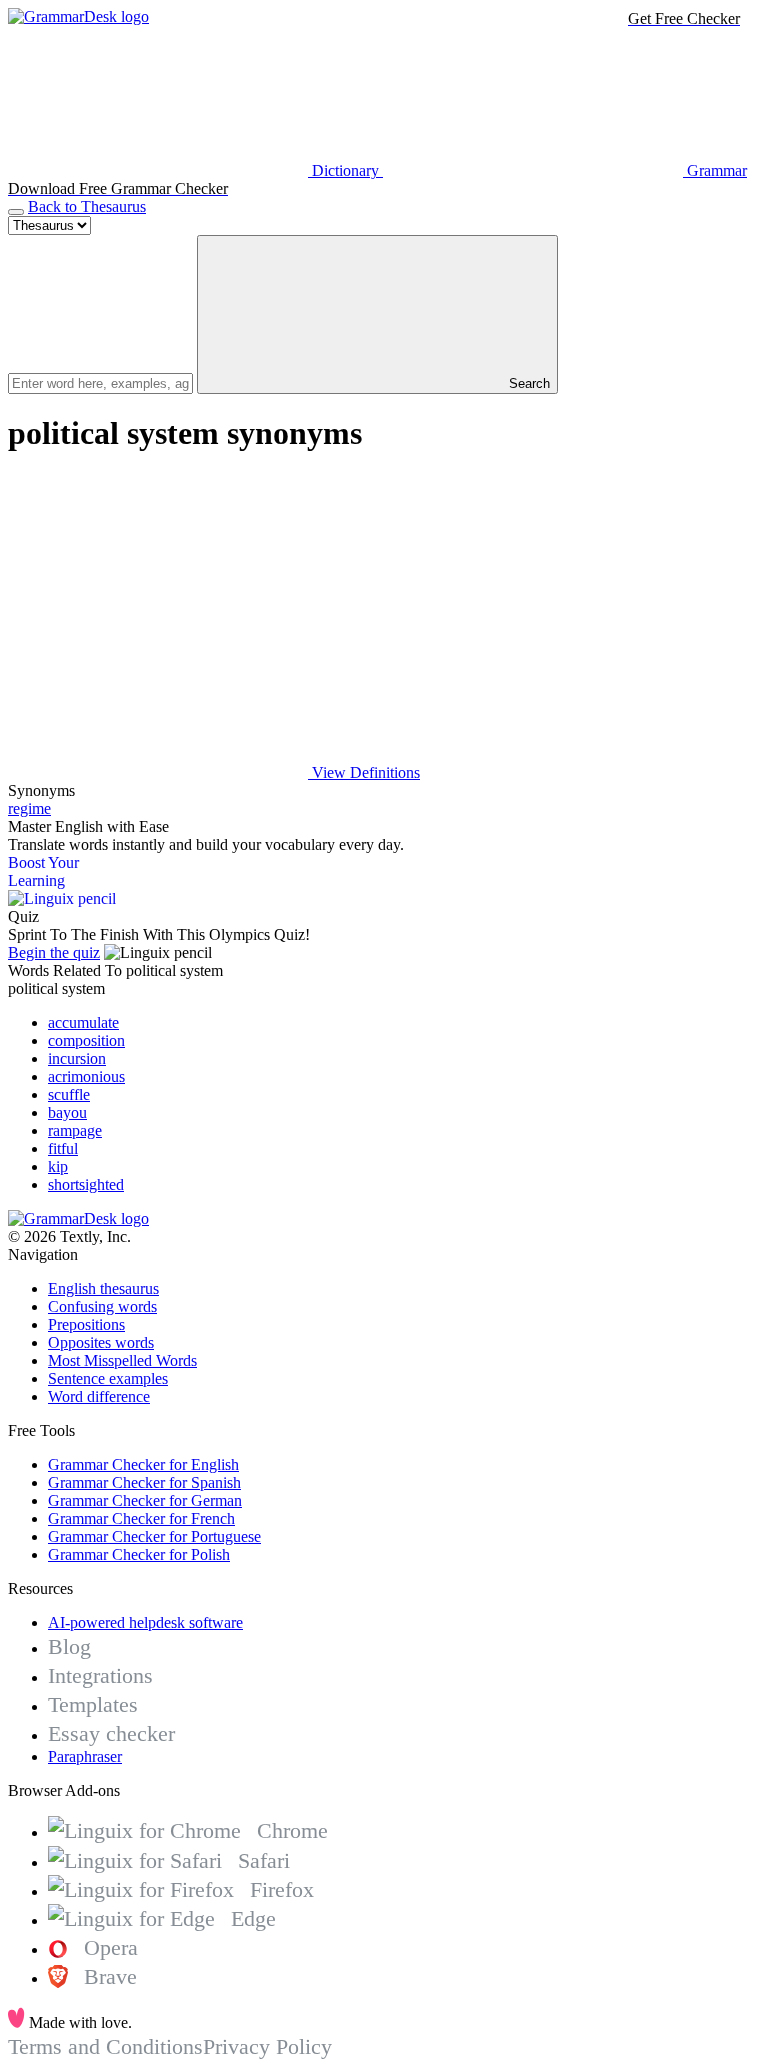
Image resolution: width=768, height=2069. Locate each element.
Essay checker (111, 1733)
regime (29, 808)
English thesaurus (103, 1288)
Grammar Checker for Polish (139, 1554)
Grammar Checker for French (141, 1518)
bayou (67, 1112)
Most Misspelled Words (122, 1360)
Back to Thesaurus (87, 206)
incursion (77, 1058)
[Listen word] (158, 618)
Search (527, 383)
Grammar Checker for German (145, 1500)
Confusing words (102, 1306)
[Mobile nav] (16, 212)
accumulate (83, 1022)
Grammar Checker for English (143, 1464)
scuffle (69, 1094)
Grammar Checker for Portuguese (154, 1536)
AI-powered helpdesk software (145, 1622)
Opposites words (101, 1342)
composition (86, 1040)
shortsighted (86, 1184)
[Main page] (78, 16)
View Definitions (364, 772)
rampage (75, 1130)
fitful (63, 1148)
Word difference (99, 1396)
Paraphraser (85, 1756)
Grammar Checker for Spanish (144, 1482)
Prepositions (86, 1324)
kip (58, 1166)
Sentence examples (108, 1378)
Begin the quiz (54, 952)
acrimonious (86, 1076)
